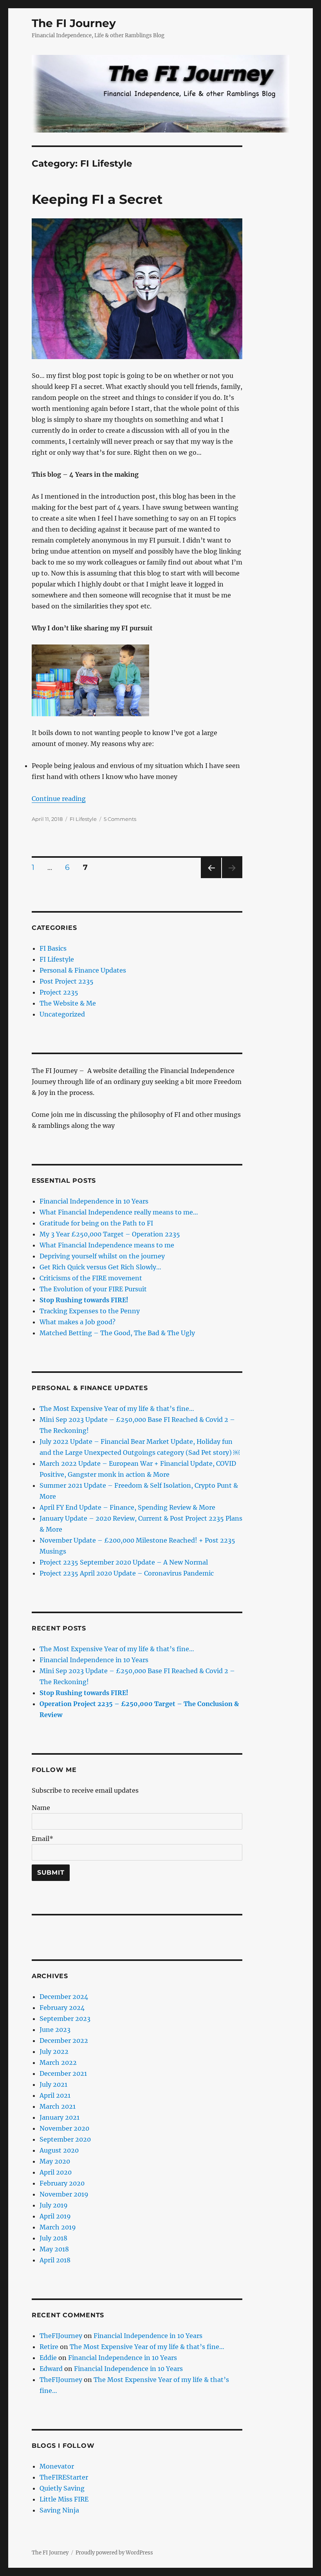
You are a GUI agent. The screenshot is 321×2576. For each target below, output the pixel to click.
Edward (51, 2369)
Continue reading (59, 799)
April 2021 (55, 2095)
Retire (49, 2347)
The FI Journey (74, 23)
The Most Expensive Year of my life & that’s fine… (117, 1409)
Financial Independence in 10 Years (94, 1201)
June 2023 (55, 2030)
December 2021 (63, 2073)
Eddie (48, 2358)
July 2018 (53, 2238)
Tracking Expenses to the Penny (90, 1311)
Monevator (57, 2466)
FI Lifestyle (83, 819)
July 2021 (53, 2084)
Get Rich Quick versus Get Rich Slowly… (100, 1267)
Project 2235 (59, 992)
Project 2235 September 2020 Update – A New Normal (124, 1562)
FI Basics (53, 948)
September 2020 (65, 2139)
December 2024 (64, 1997)
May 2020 (55, 2161)
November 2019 (64, 2194)
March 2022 (58, 2062)
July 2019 (54, 2205)
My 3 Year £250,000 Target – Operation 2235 (110, 1234)
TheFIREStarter (64, 2477)
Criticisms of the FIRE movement (91, 1278)
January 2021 (60, 2117)
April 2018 (55, 2260)
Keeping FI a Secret (97, 199)
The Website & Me (68, 1003)
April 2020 (56, 2172)
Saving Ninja (59, 2510)
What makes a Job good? (78, 1322)
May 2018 (54, 2249)
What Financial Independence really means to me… (119, 1212)
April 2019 (55, 2216)
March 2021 (58, 2106)
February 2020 (62, 2183)
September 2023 (65, 2019)
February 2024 (62, 2008)
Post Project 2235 (67, 981)
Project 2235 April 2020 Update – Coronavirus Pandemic (127, 1573)
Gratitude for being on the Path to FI (96, 1223)
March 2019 (58, 2227)
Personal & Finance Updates (83, 970)
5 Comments (120, 819)
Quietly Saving (62, 2488)
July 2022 (54, 2051)
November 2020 (64, 2128)
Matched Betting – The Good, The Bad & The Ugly (117, 1333)
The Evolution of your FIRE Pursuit (93, 1289)
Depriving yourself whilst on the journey (102, 1256)
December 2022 (64, 2040)
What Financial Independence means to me (107, 1245)
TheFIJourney (61, 2336)
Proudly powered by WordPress (114, 2553)
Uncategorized (62, 1014)
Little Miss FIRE (64, 2499)
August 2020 (59, 2150)
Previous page (211, 878)
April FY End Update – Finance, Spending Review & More (127, 1507)
